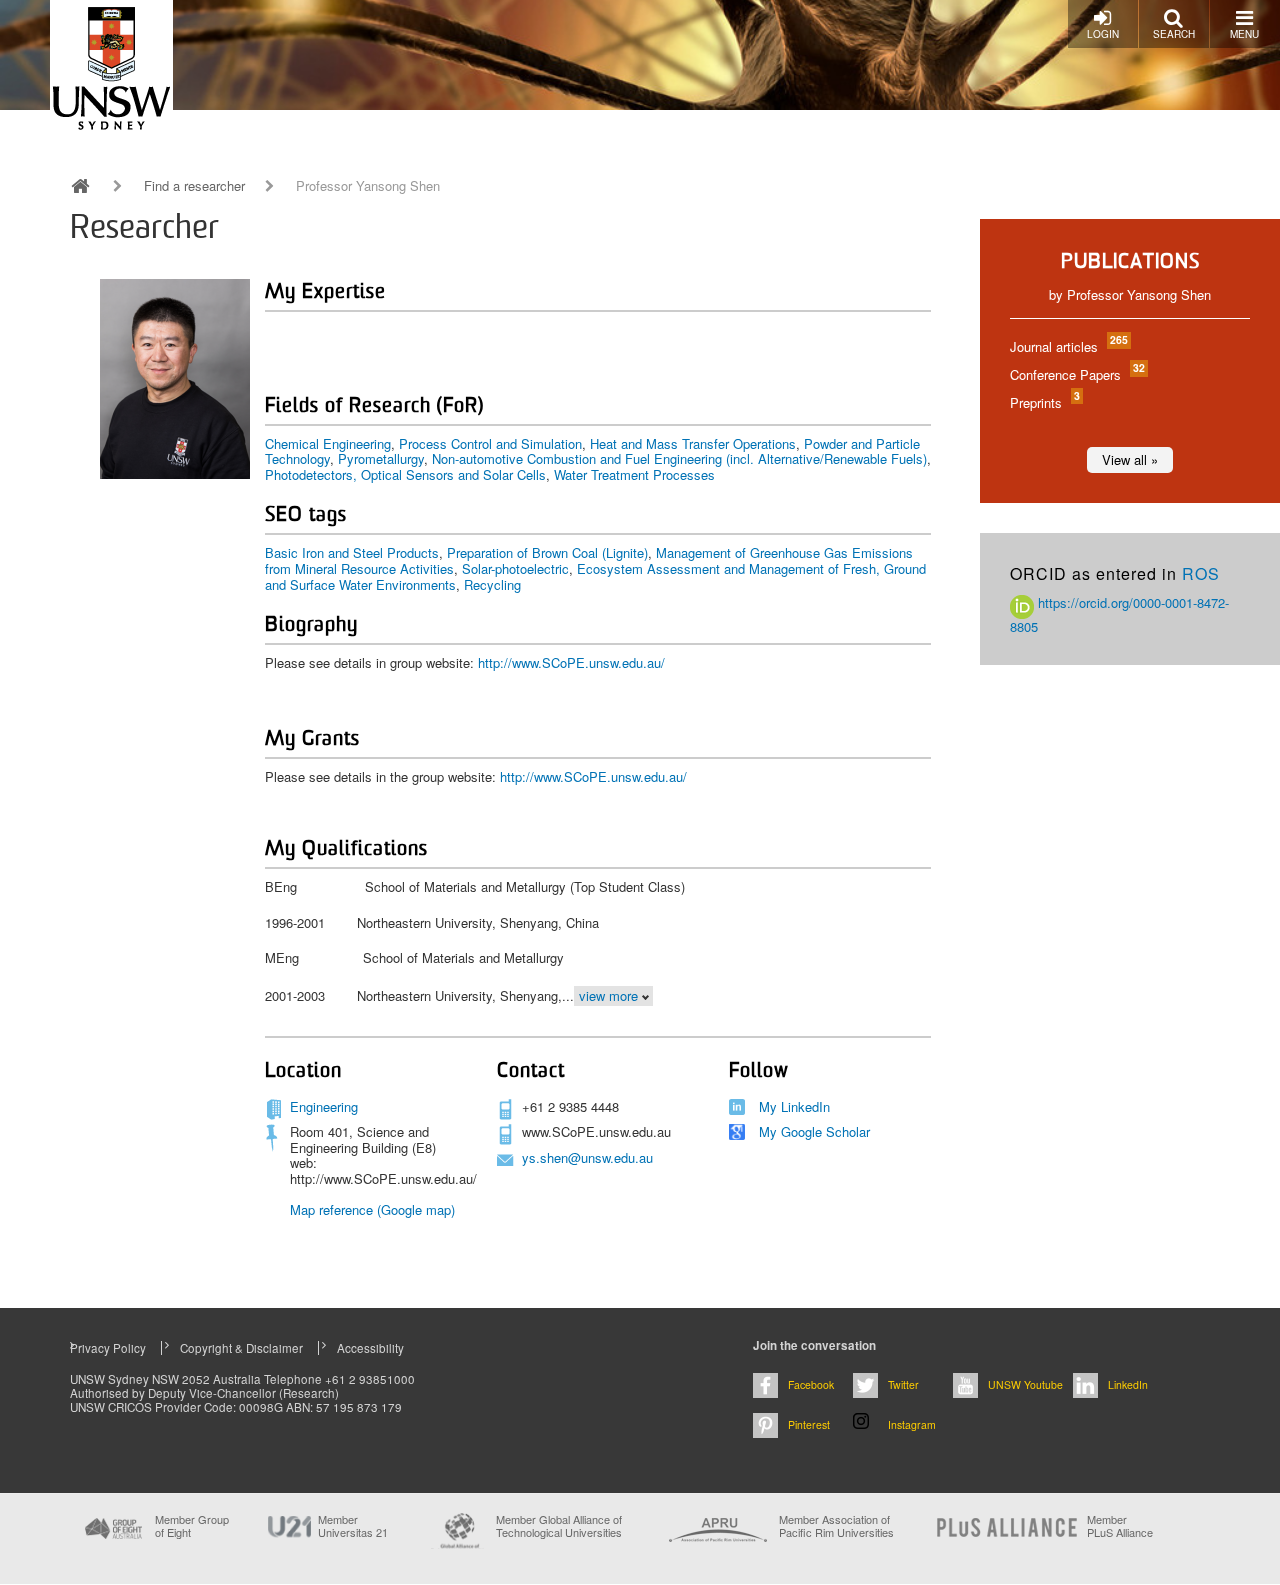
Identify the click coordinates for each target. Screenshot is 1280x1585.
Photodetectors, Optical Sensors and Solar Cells (405, 474)
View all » (1130, 459)
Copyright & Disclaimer (241, 1348)
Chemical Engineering (328, 443)
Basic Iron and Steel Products (352, 552)
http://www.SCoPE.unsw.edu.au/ (571, 662)
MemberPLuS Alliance (1120, 1526)
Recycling (492, 584)
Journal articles (1068, 346)
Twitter (903, 1384)
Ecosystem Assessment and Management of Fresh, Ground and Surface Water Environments (595, 576)
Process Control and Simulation (490, 443)
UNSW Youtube (1025, 1384)
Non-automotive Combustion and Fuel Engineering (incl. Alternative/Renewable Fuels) (679, 458)
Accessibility (370, 1348)
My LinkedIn (794, 1106)
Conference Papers (1076, 374)
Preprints (1044, 402)
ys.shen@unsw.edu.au (587, 1157)
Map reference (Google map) (372, 1209)
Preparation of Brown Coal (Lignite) (547, 552)
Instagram (912, 1424)
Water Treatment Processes (634, 474)
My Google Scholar (814, 1131)
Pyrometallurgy (381, 458)
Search (1174, 34)
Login (1103, 34)
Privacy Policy (108, 1348)
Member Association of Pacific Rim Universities (836, 1526)
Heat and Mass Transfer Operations (693, 443)
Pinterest (809, 1424)
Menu (1244, 34)
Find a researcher (194, 186)
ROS (1201, 573)
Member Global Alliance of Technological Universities (559, 1526)
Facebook (811, 1384)
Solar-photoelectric (515, 568)
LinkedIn (1128, 1384)
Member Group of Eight (192, 1526)
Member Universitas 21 (353, 1526)
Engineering (324, 1106)
